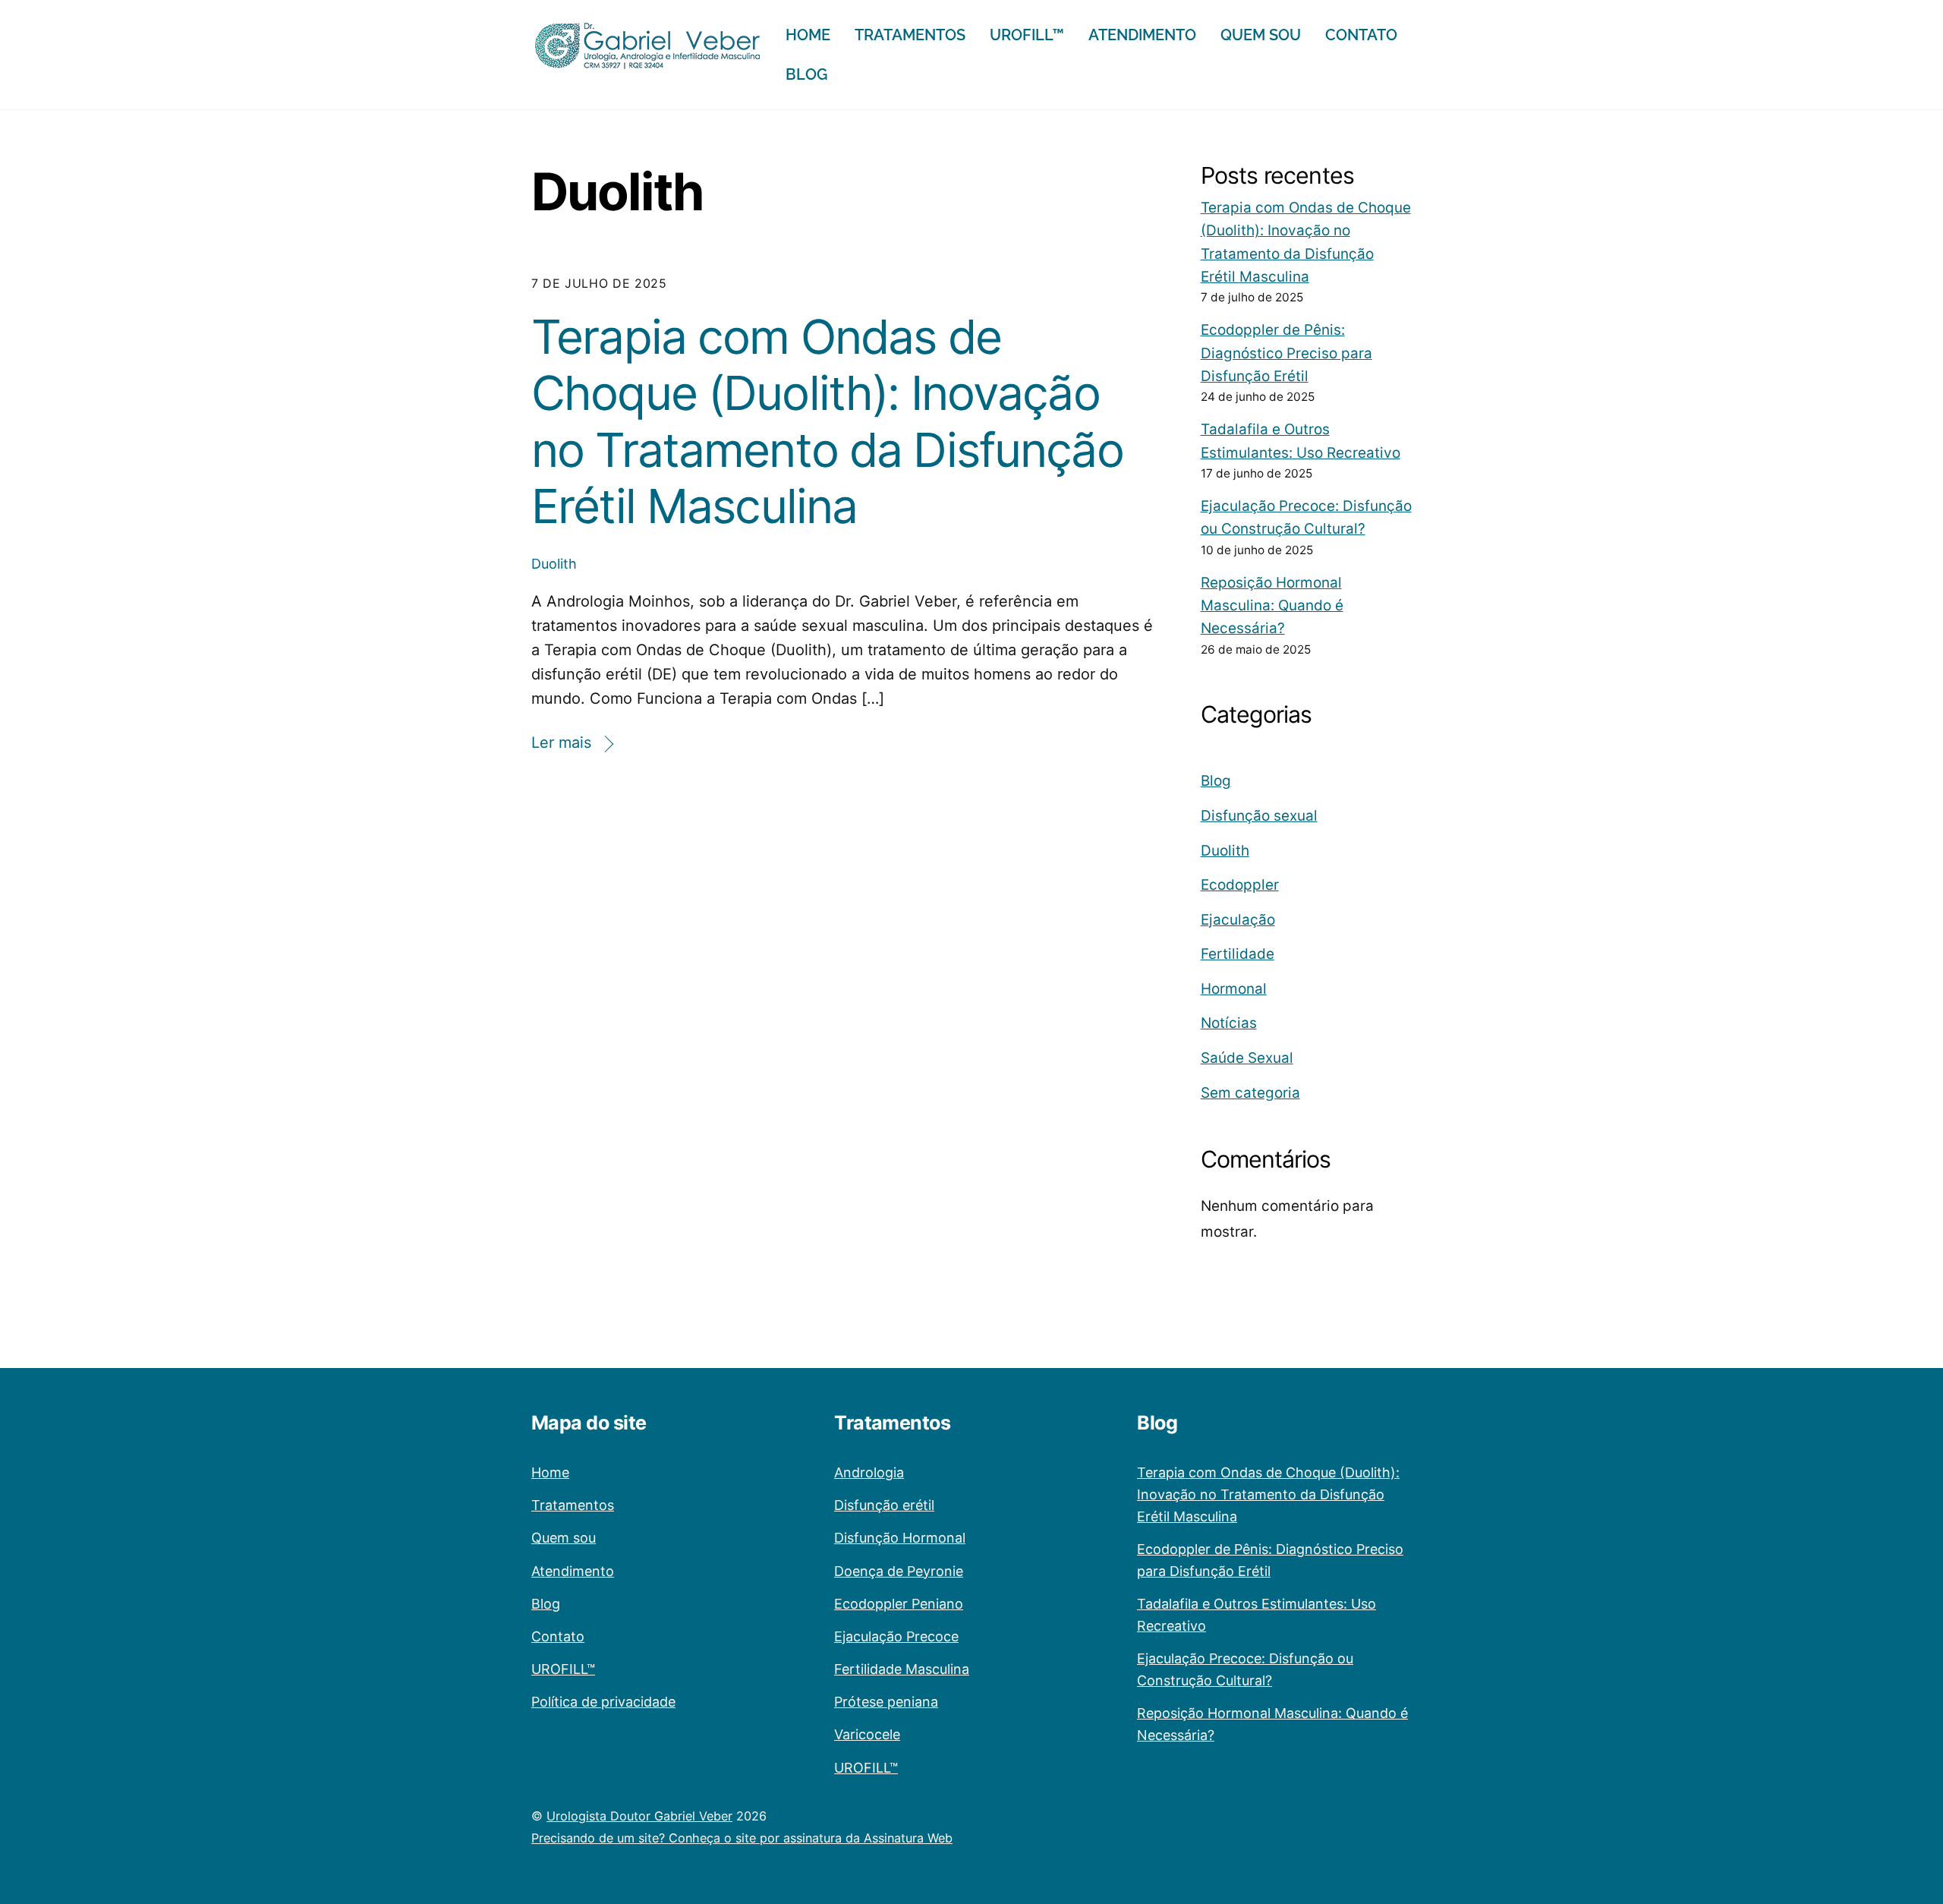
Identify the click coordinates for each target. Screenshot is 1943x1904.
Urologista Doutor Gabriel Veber (639, 1816)
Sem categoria (1250, 1093)
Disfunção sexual (1259, 816)
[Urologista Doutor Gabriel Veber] (647, 63)
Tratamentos (910, 35)
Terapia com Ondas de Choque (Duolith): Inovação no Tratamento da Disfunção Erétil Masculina (827, 421)
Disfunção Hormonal (900, 1538)
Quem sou (1261, 35)
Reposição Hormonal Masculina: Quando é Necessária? (1272, 606)
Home (808, 35)
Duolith (554, 564)
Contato (1361, 35)
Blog (806, 74)
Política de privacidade (603, 1702)
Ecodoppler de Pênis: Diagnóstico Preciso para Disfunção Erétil (1286, 353)
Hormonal (1234, 989)
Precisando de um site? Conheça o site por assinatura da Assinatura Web (742, 1838)
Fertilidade (1238, 954)
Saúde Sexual (1247, 1058)
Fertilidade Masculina (902, 1669)
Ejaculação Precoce (896, 1636)
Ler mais (561, 742)
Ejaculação (1238, 920)
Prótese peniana (886, 1702)
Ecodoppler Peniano (899, 1604)
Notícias (1229, 1023)
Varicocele (867, 1734)
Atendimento (1142, 35)
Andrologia (869, 1472)
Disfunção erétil (884, 1505)
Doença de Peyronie (899, 1571)
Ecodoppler (1240, 885)
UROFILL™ (1027, 35)
